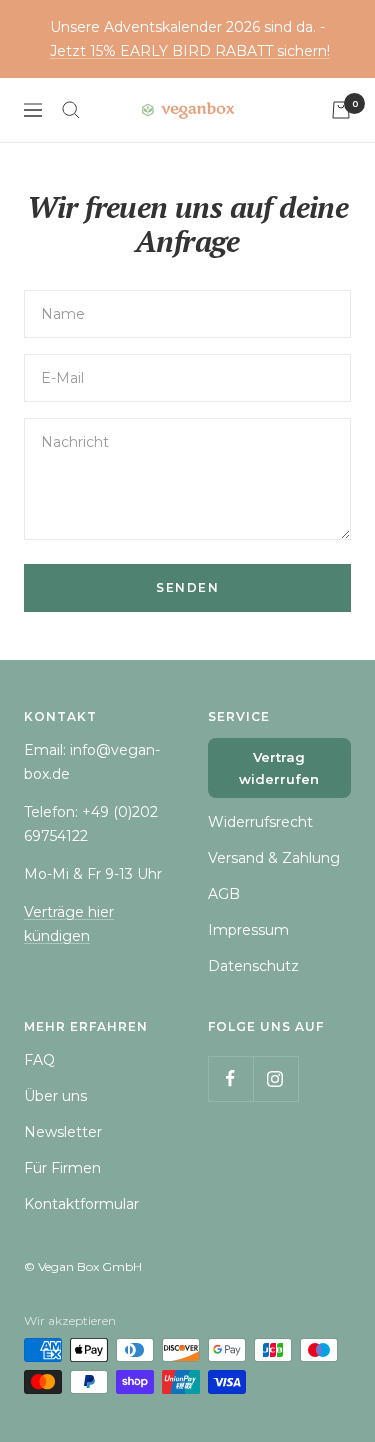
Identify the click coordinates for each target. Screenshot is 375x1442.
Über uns (55, 1096)
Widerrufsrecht (260, 822)
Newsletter (63, 1132)
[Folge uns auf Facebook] (230, 1078)
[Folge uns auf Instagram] (275, 1078)
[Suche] (71, 110)
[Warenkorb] (341, 110)
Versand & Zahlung (274, 858)
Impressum (248, 930)
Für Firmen (62, 1168)
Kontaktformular (81, 1204)
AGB (224, 894)
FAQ (39, 1060)
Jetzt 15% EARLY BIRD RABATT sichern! (190, 51)
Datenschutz (253, 966)
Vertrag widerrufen (279, 768)
